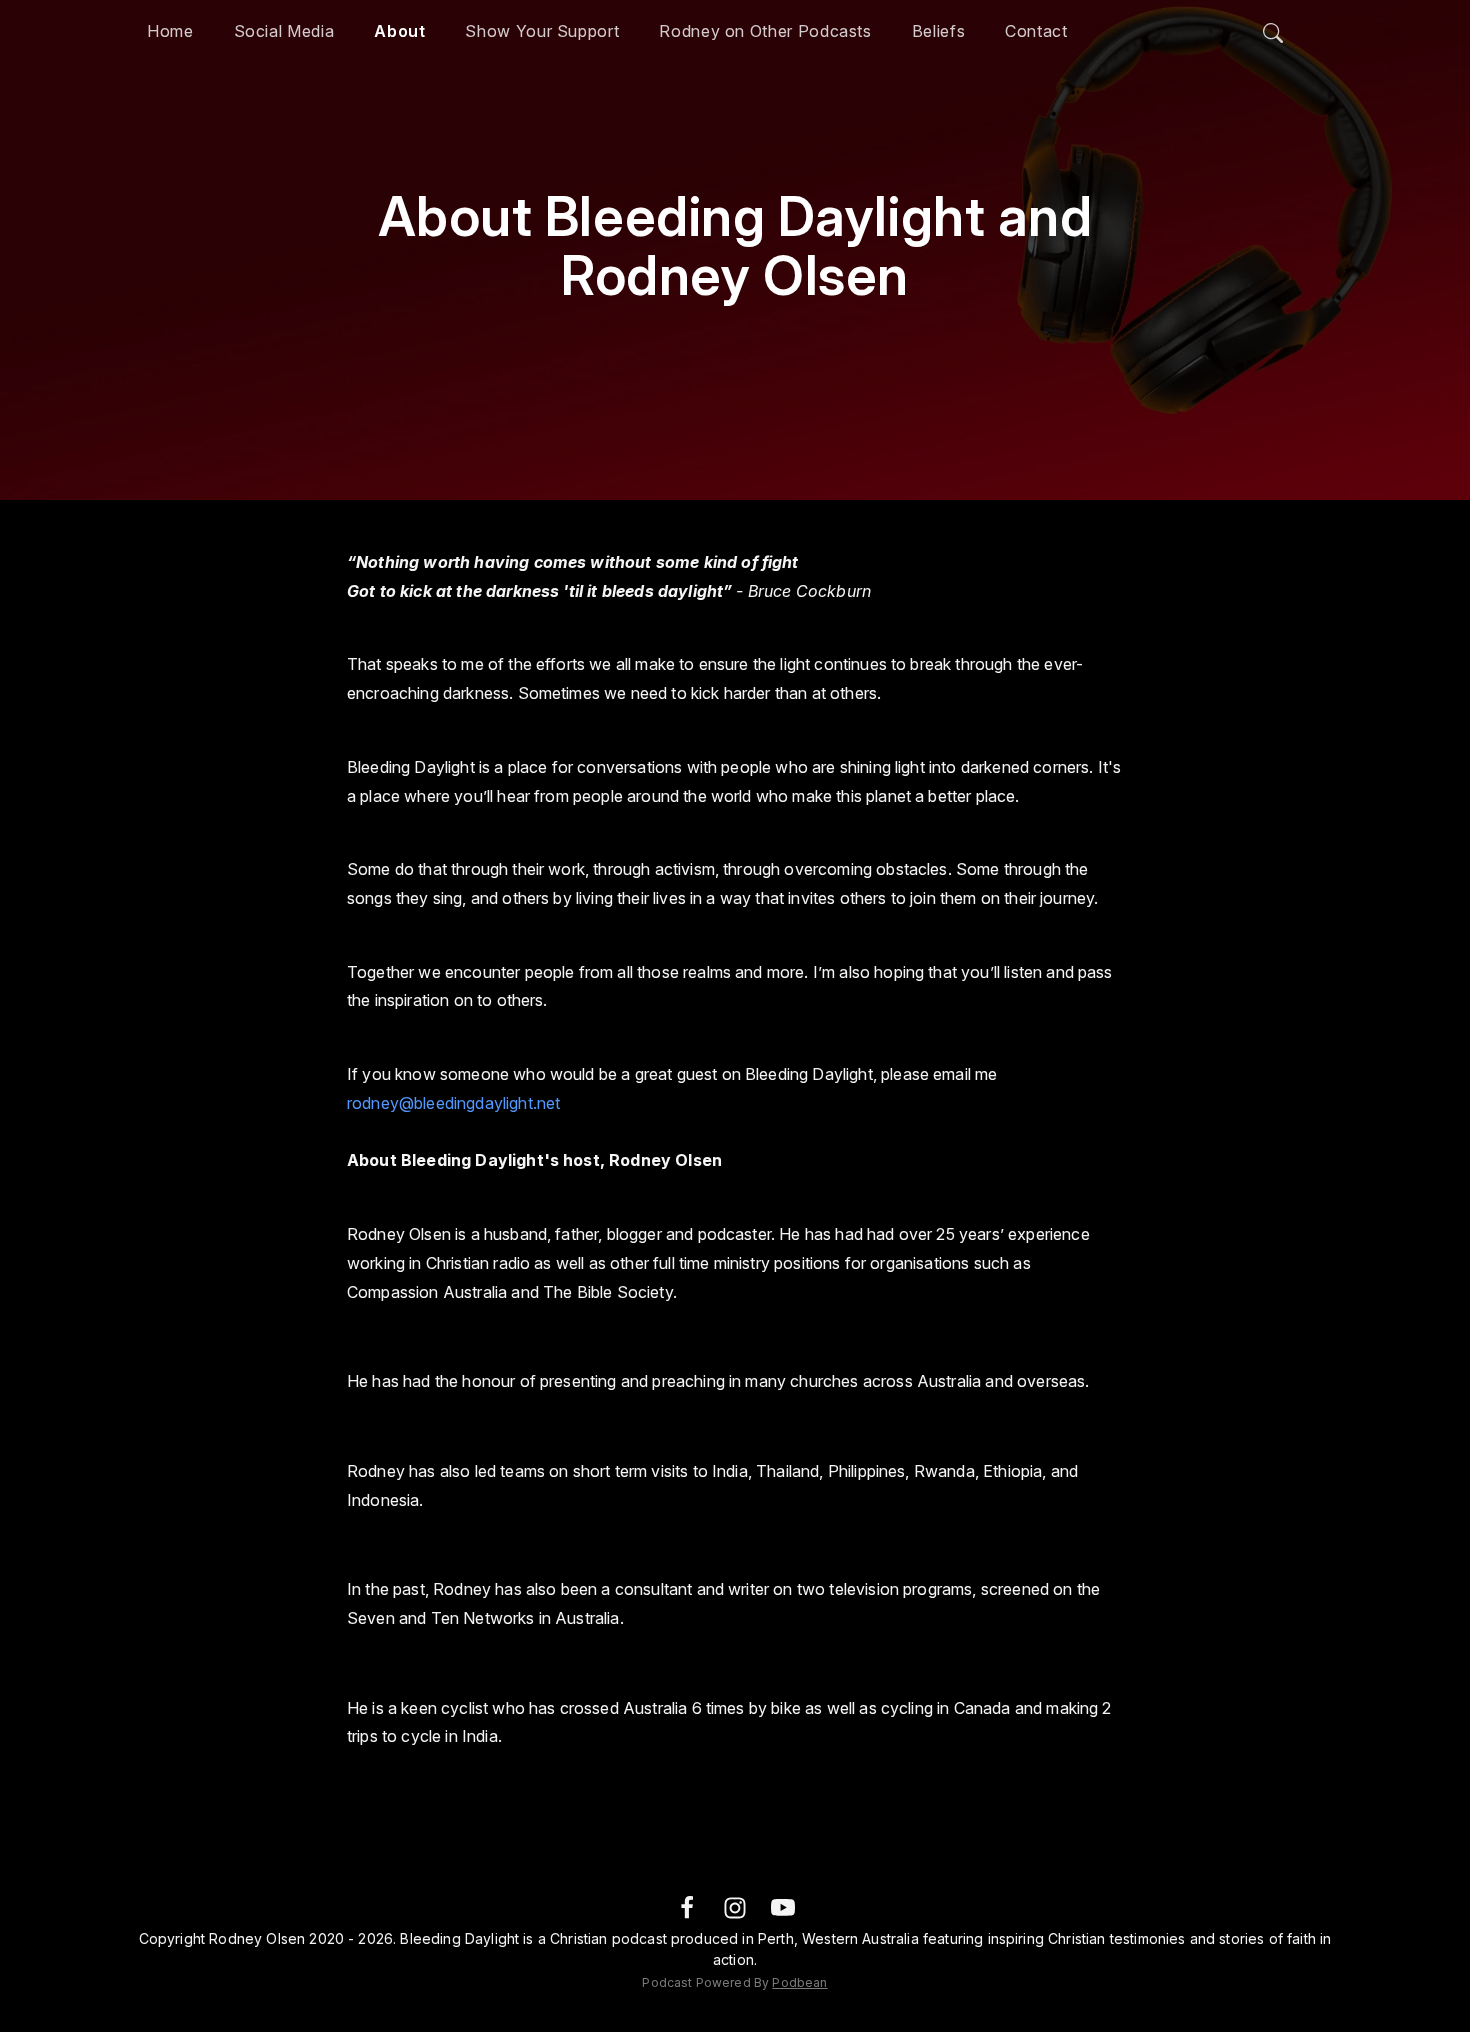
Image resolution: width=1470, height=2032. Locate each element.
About (399, 31)
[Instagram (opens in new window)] (735, 1906)
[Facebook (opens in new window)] (687, 1906)
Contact (1036, 31)
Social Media (284, 31)
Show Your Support (542, 31)
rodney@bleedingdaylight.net (453, 1103)
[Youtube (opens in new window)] (783, 1906)
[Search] (1273, 28)
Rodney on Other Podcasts (765, 31)
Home (170, 31)
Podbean (799, 1982)
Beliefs (938, 31)
